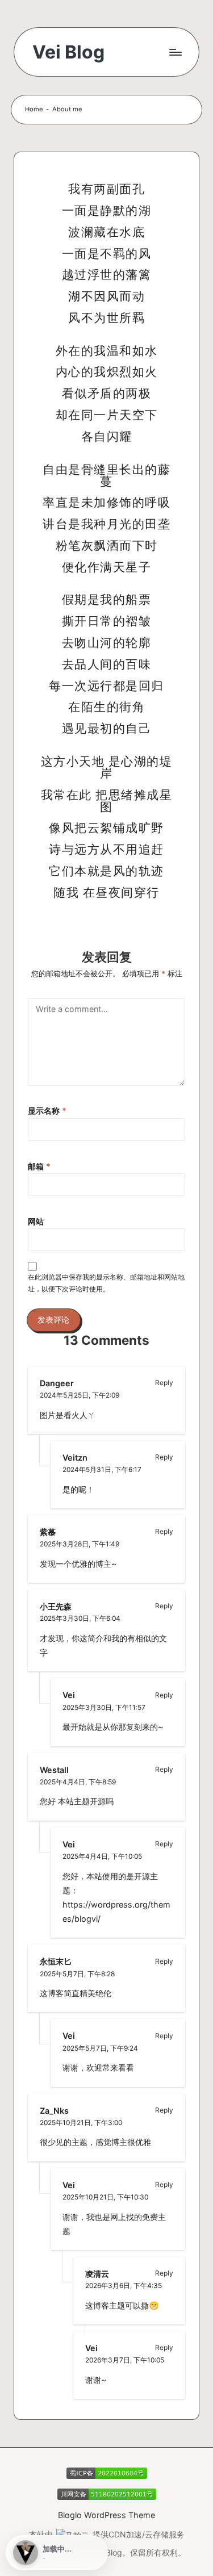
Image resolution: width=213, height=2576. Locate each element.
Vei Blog (68, 52)
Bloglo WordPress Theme (106, 2515)
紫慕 (48, 1532)
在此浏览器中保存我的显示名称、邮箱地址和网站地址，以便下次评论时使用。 (106, 1283)
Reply (164, 1383)
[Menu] (175, 52)
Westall (54, 1770)
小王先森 (56, 1606)
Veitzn (75, 1458)
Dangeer (57, 1383)
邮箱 (39, 1166)
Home (34, 109)
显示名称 (47, 1111)
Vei (69, 1695)
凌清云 (97, 2274)
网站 (36, 1221)
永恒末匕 (56, 1961)
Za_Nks (54, 2111)
